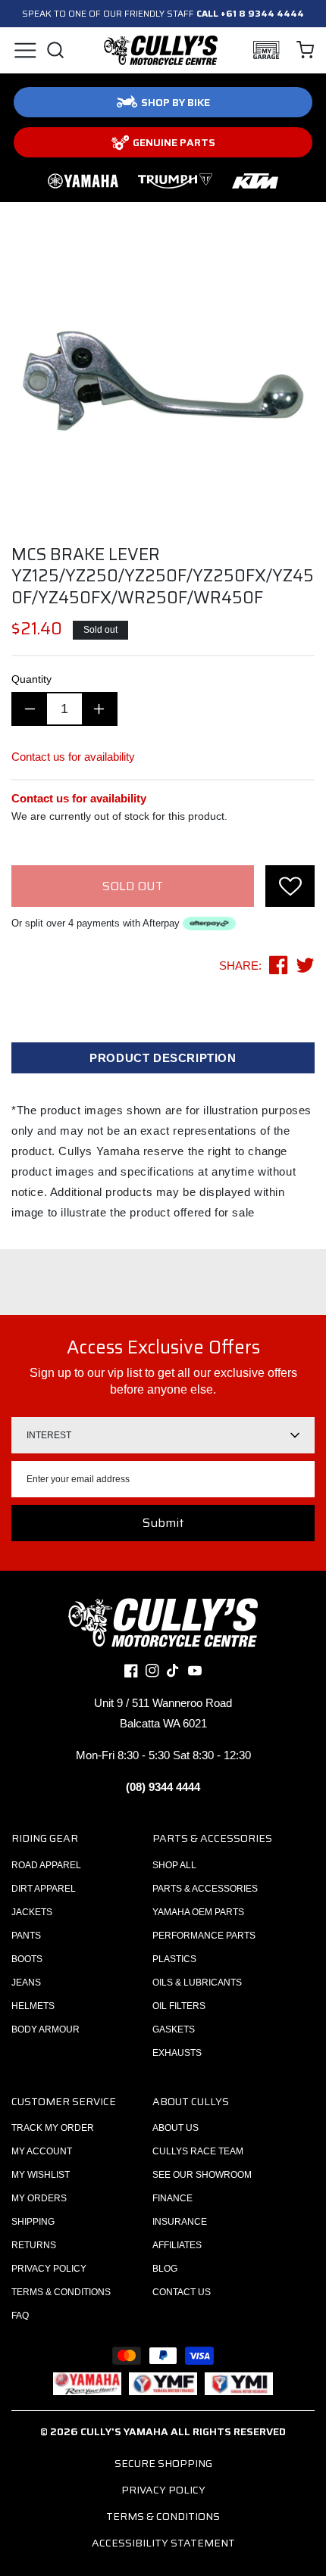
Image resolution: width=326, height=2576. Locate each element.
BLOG (165, 2269)
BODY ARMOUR (45, 2029)
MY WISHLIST (41, 2175)
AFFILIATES (177, 2245)
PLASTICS (174, 1959)
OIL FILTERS (179, 2006)
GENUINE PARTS (174, 142)
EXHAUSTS (177, 2053)
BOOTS (27, 1959)
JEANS (26, 1983)
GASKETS (174, 2029)
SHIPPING (33, 2222)
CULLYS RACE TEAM (198, 2151)
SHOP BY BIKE (176, 102)
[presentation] (290, 886)
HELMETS (33, 2006)
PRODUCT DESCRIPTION (163, 1058)
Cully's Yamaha (124, 2431)
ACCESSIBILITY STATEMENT (163, 2543)
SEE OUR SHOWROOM (202, 2175)
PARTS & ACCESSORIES (205, 1889)
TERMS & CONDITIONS (61, 2292)
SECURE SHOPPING (163, 2463)
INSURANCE (180, 2222)
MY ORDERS (39, 2198)
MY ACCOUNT (42, 2151)
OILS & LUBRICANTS (197, 1983)
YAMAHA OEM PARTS (198, 1912)
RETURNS (34, 2245)
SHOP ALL (174, 1865)
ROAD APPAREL (46, 1865)
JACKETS (32, 1912)
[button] (25, 50)
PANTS (26, 1936)
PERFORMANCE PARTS (204, 1936)
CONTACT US (182, 2292)
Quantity (31, 679)
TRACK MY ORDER (53, 2128)
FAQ (20, 2316)
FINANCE (172, 2198)
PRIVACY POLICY (49, 2269)
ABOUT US (176, 2128)
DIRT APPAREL (44, 1889)
